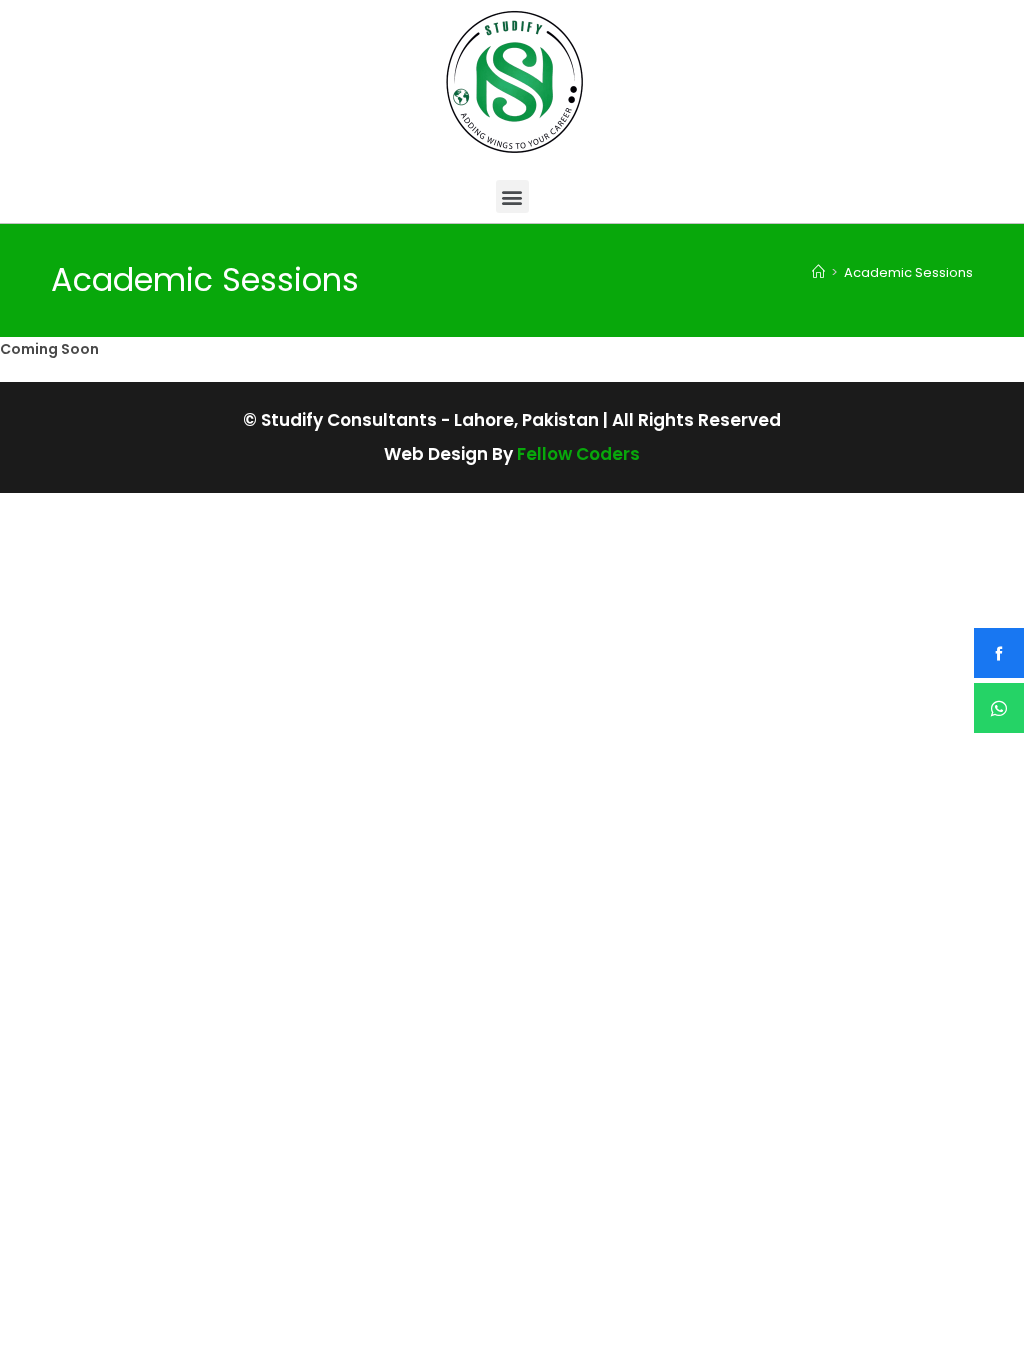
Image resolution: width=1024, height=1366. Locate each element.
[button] (512, 196)
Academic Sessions (908, 272)
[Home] (818, 272)
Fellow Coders (578, 454)
